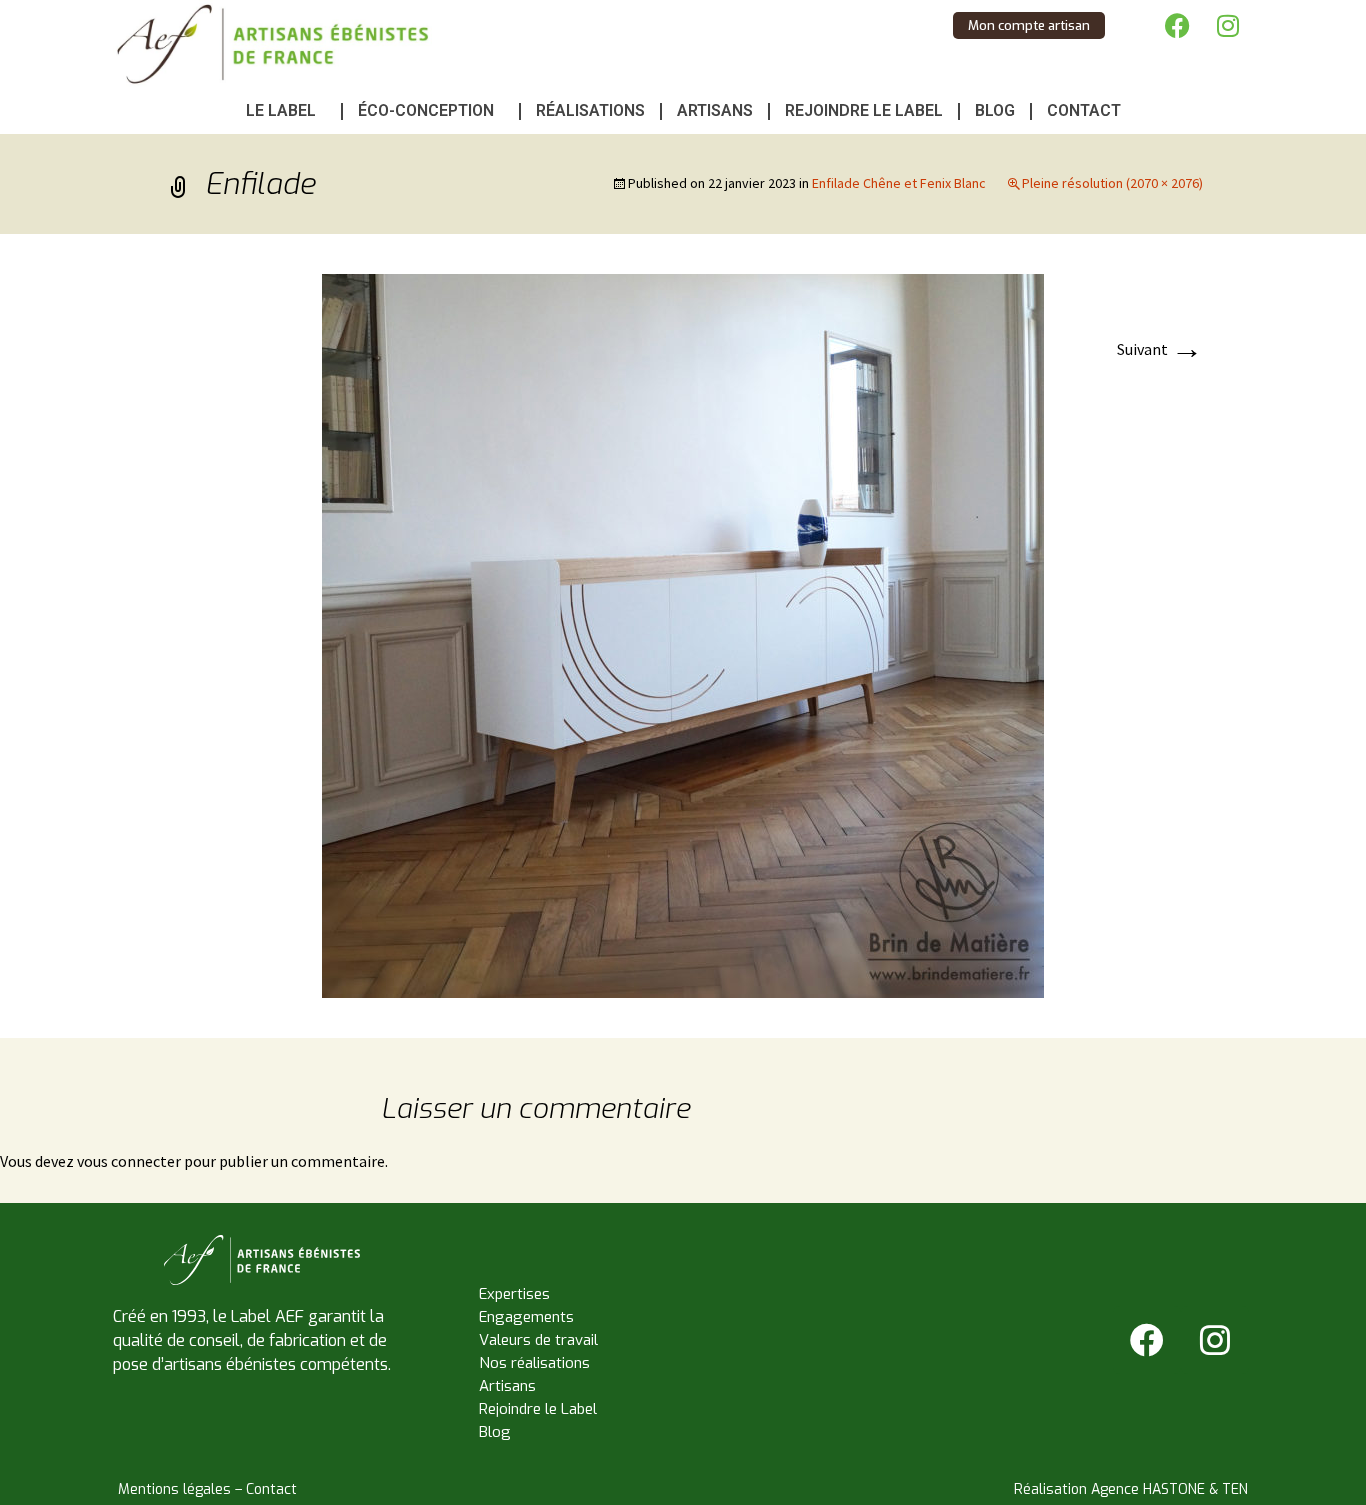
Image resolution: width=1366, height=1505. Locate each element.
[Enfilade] (683, 634)
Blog (995, 110)
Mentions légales (174, 1489)
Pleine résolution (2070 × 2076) (1112, 183)
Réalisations (590, 110)
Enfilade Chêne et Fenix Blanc (899, 183)
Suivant (1160, 349)
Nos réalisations (534, 1363)
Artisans (715, 110)
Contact (1084, 110)
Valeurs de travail (538, 1340)
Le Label (281, 110)
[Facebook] (1178, 25)
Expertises (514, 1294)
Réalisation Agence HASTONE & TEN (1131, 1489)
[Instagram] (1228, 25)
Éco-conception (426, 110)
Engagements (526, 1317)
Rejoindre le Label (864, 110)
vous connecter (129, 1161)
